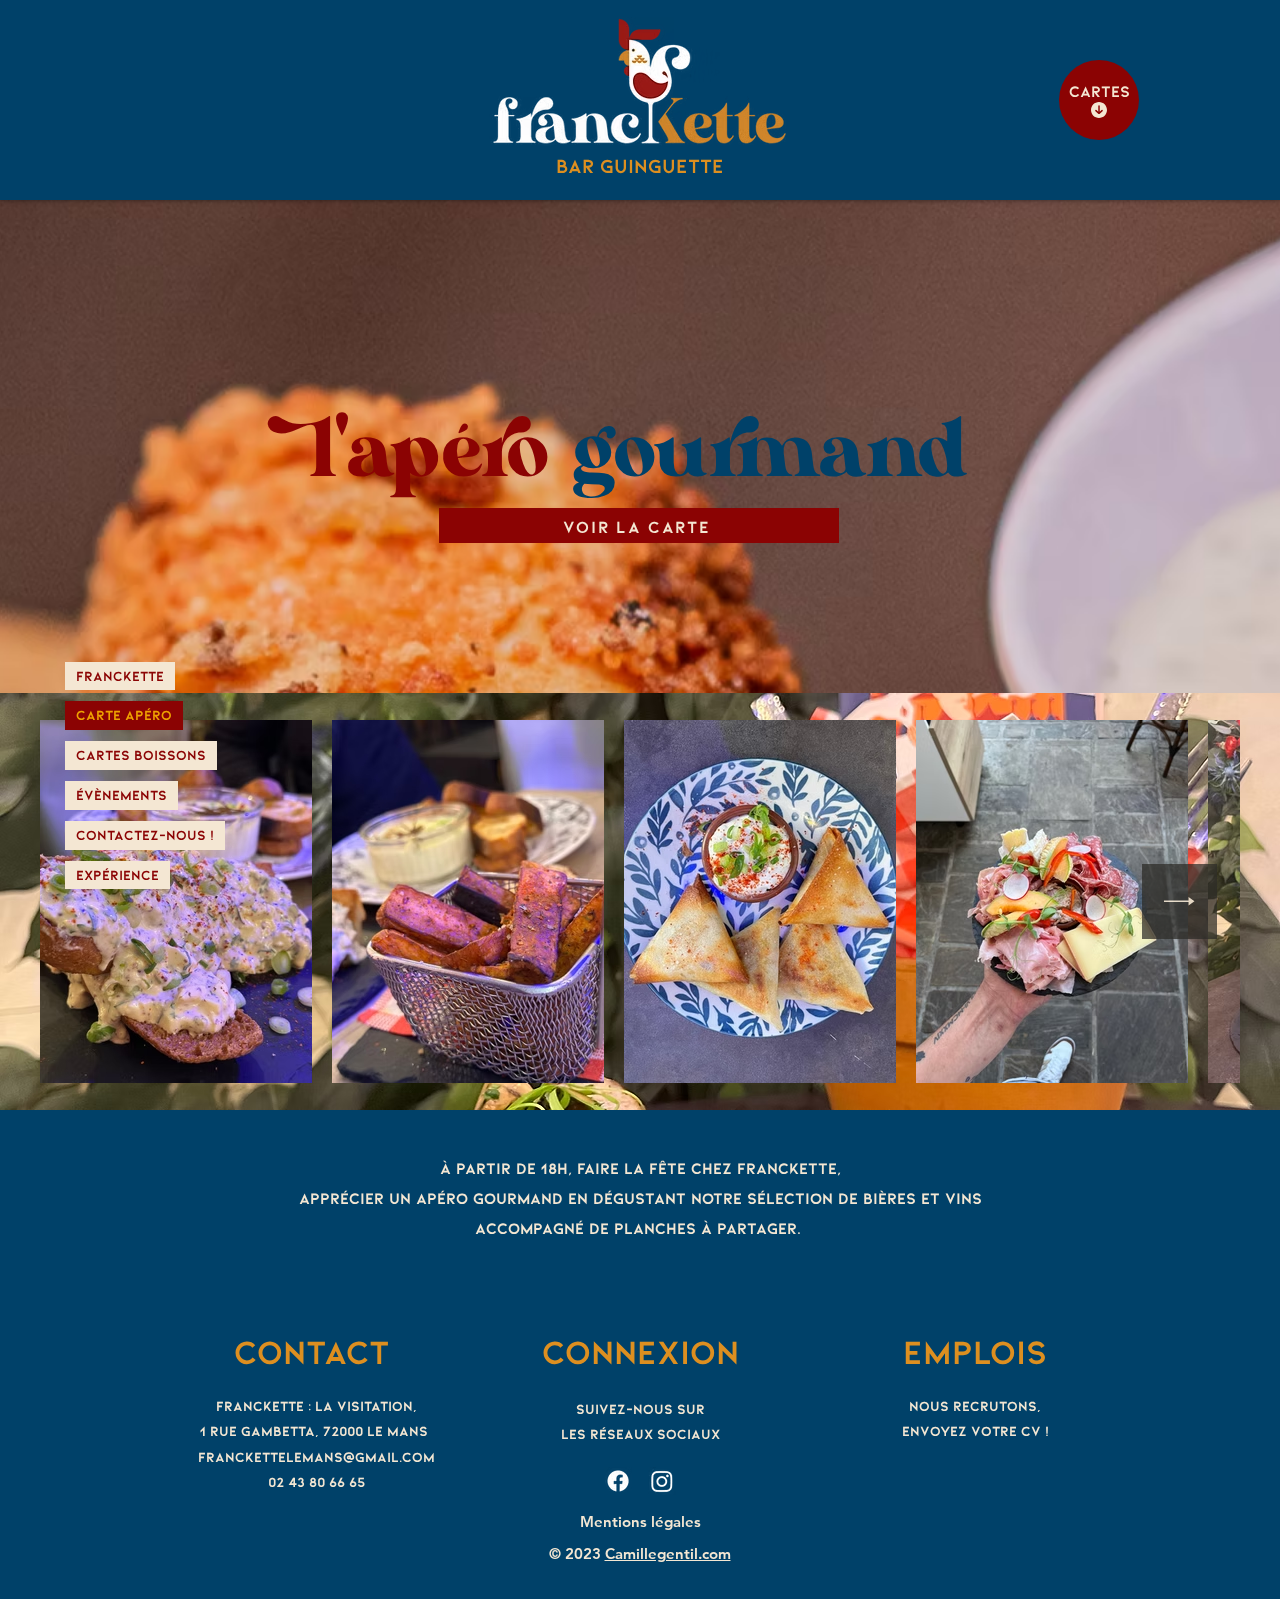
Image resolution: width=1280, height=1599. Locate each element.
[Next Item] (1179, 901)
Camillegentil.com (668, 1553)
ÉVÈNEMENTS (121, 794)
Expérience (117, 874)
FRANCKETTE (120, 675)
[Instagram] (662, 1481)
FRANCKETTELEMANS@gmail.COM (316, 1456)
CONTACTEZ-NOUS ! (145, 834)
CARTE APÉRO (124, 714)
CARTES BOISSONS (141, 754)
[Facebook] (618, 1481)
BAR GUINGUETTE (640, 165)
